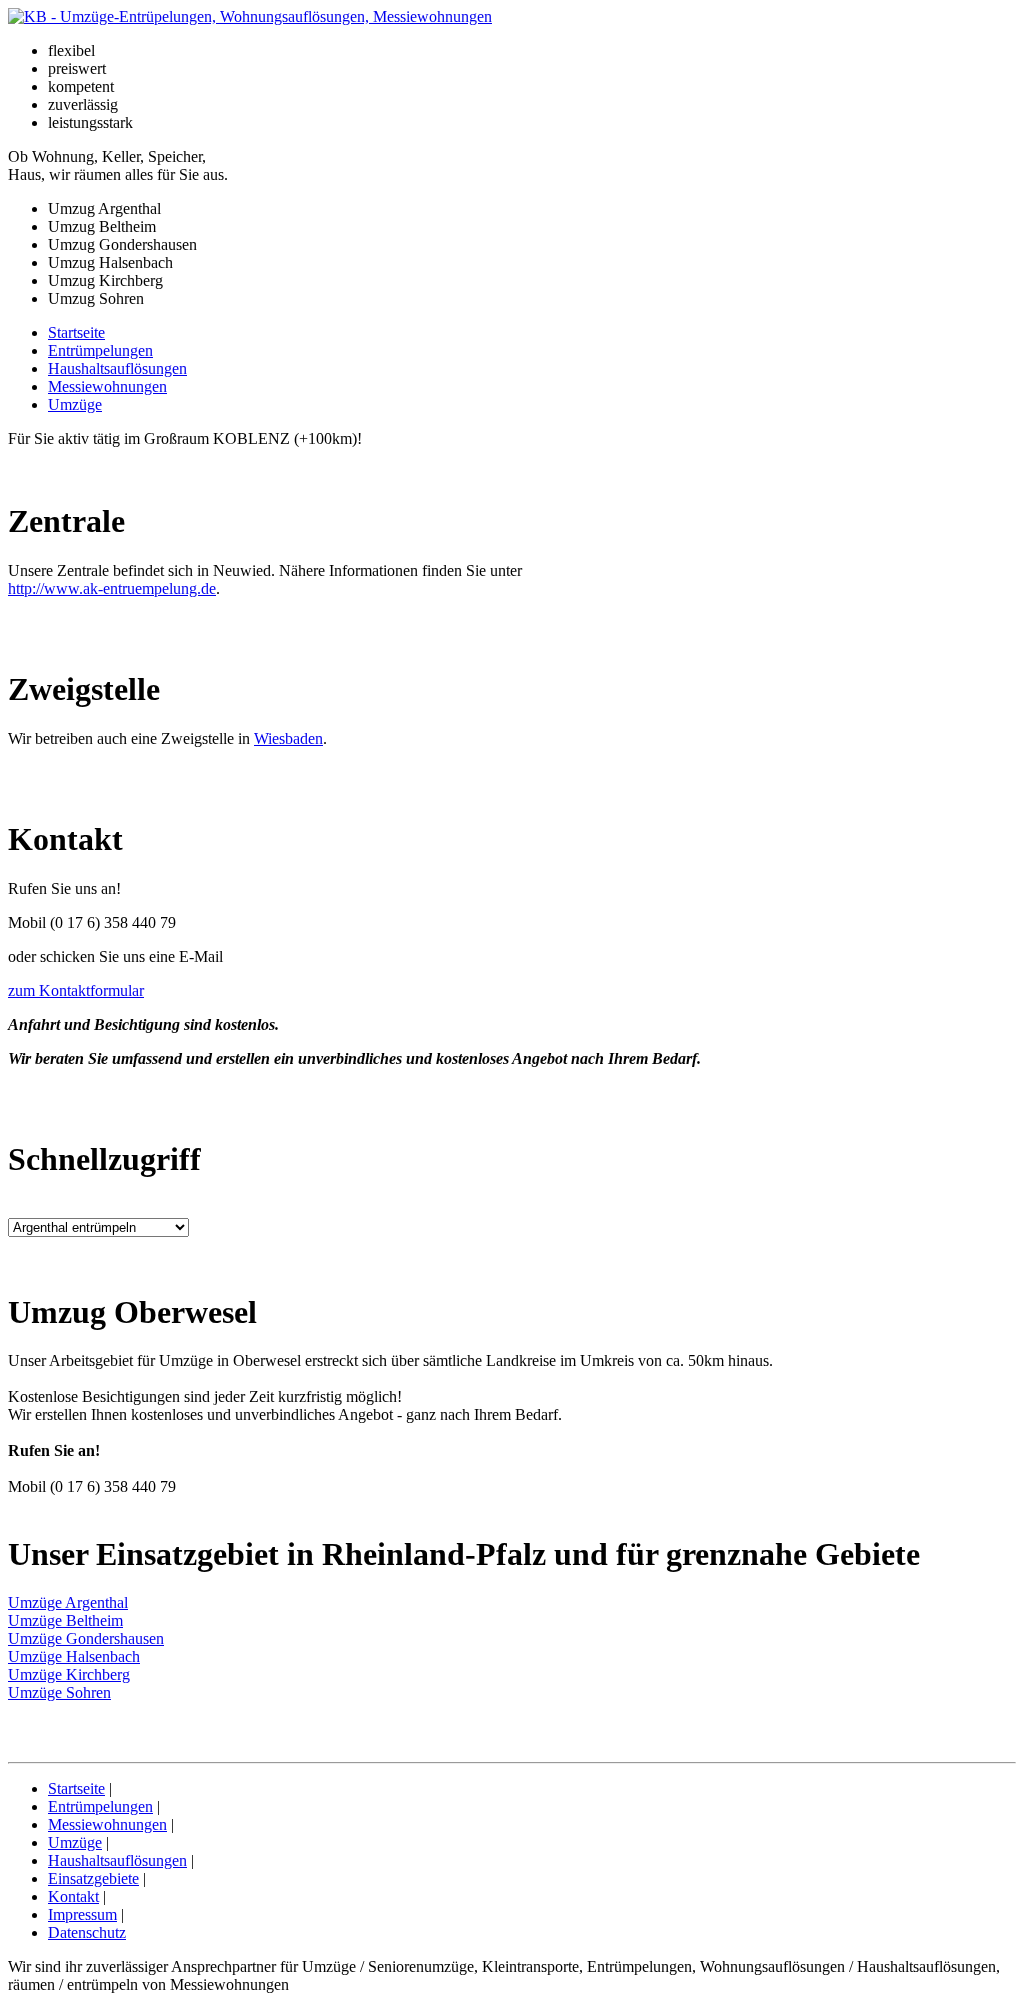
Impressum (82, 1914)
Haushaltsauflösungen (117, 368)
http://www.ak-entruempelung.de (112, 588)
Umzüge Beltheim (65, 1620)
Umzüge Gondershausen (86, 1638)
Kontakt (73, 1896)
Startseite (76, 332)
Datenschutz (87, 1932)
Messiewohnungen (107, 386)
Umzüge (75, 404)
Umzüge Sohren (59, 1692)
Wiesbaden (288, 738)
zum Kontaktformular (76, 990)
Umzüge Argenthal (68, 1602)
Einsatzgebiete (93, 1878)
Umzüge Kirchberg (69, 1674)
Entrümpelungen (100, 350)
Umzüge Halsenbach (74, 1656)
